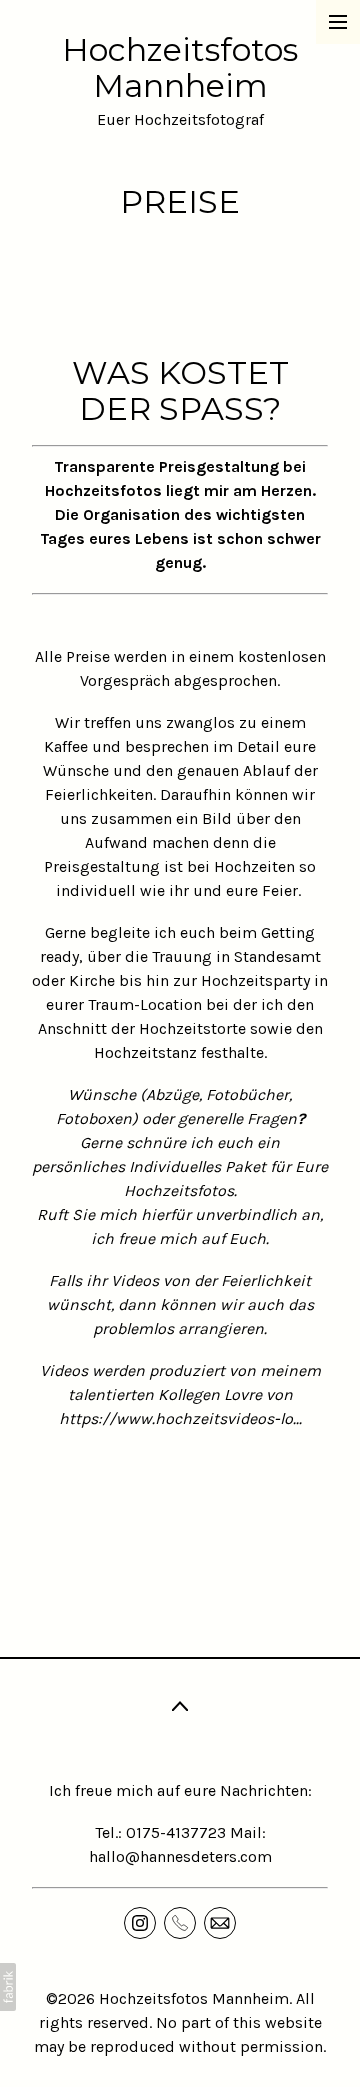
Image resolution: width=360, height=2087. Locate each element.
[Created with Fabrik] (8, 1987)
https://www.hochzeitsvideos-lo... (180, 1418)
